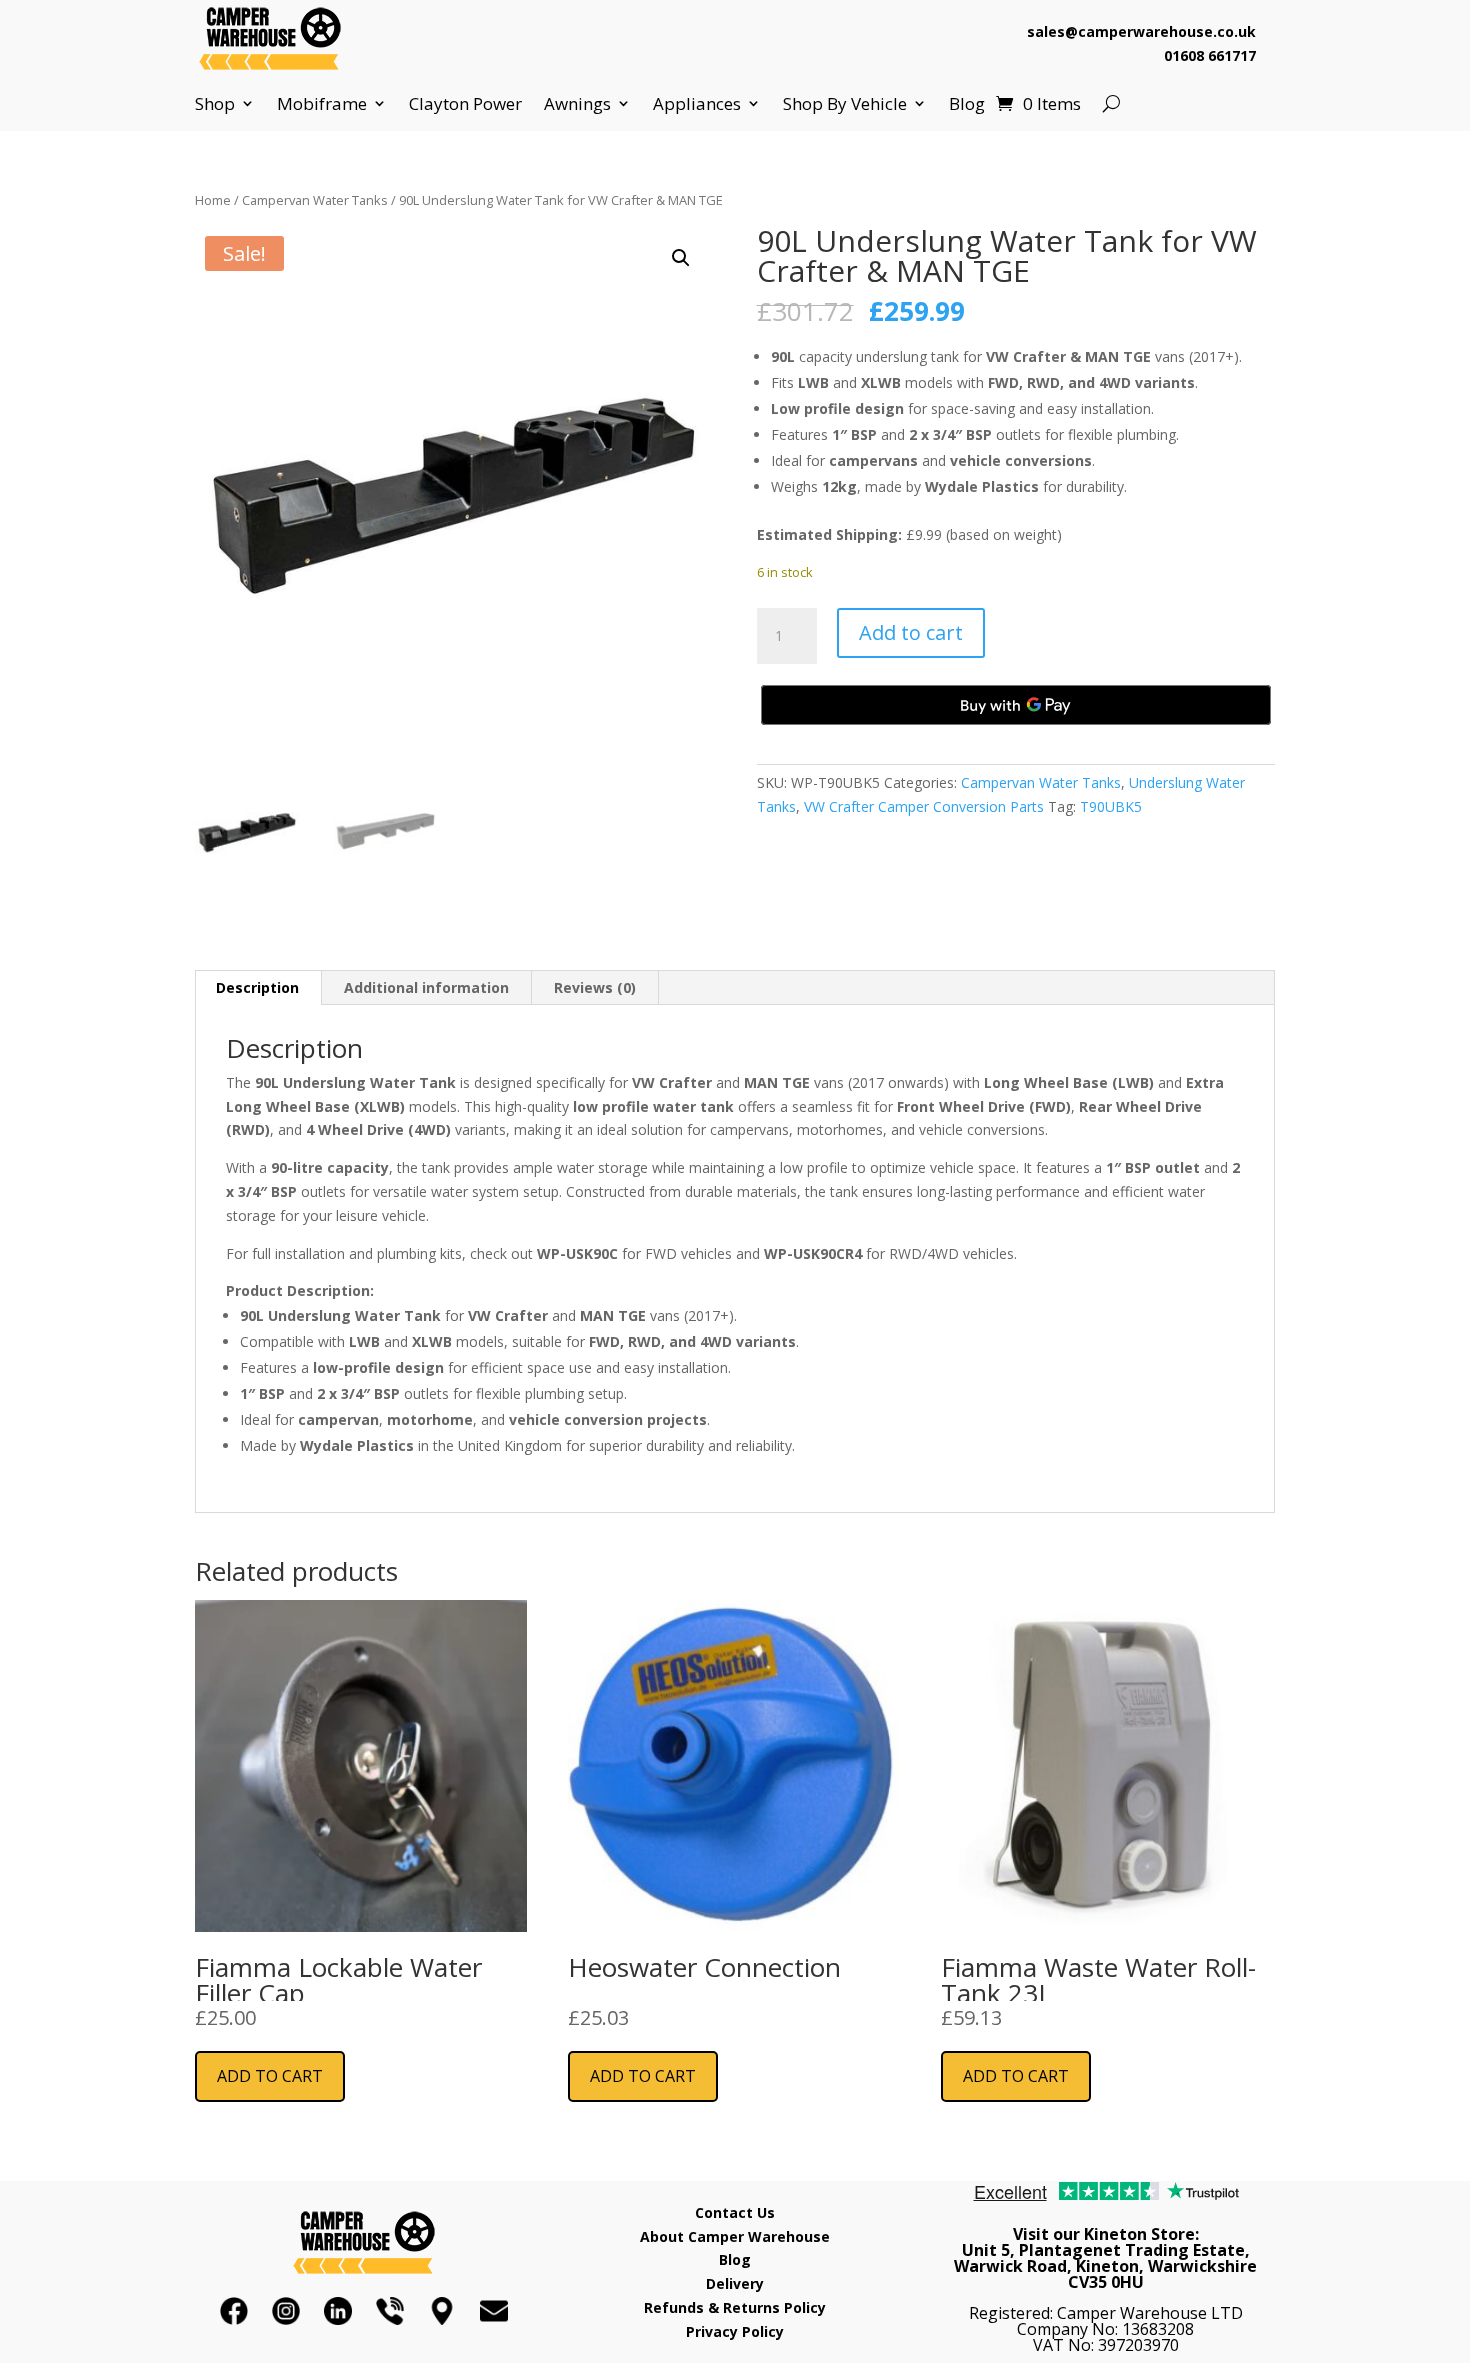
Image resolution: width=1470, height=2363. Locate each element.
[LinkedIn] (338, 2311)
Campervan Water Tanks (315, 200)
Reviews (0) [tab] (595, 987)
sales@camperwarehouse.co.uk (1141, 31)
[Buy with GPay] (1016, 705)
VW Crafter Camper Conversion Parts (924, 806)
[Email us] (494, 2311)
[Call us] (390, 2311)
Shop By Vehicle (845, 104)
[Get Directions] (442, 2311)
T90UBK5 (1111, 806)
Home (213, 200)
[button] (681, 258)
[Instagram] (286, 2311)
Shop (215, 104)
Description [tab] (257, 987)
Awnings (577, 104)
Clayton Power (465, 104)
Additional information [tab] (426, 987)
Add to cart (911, 632)
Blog (967, 104)
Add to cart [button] (270, 2076)
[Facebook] (234, 2311)
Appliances (697, 104)
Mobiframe (322, 104)
